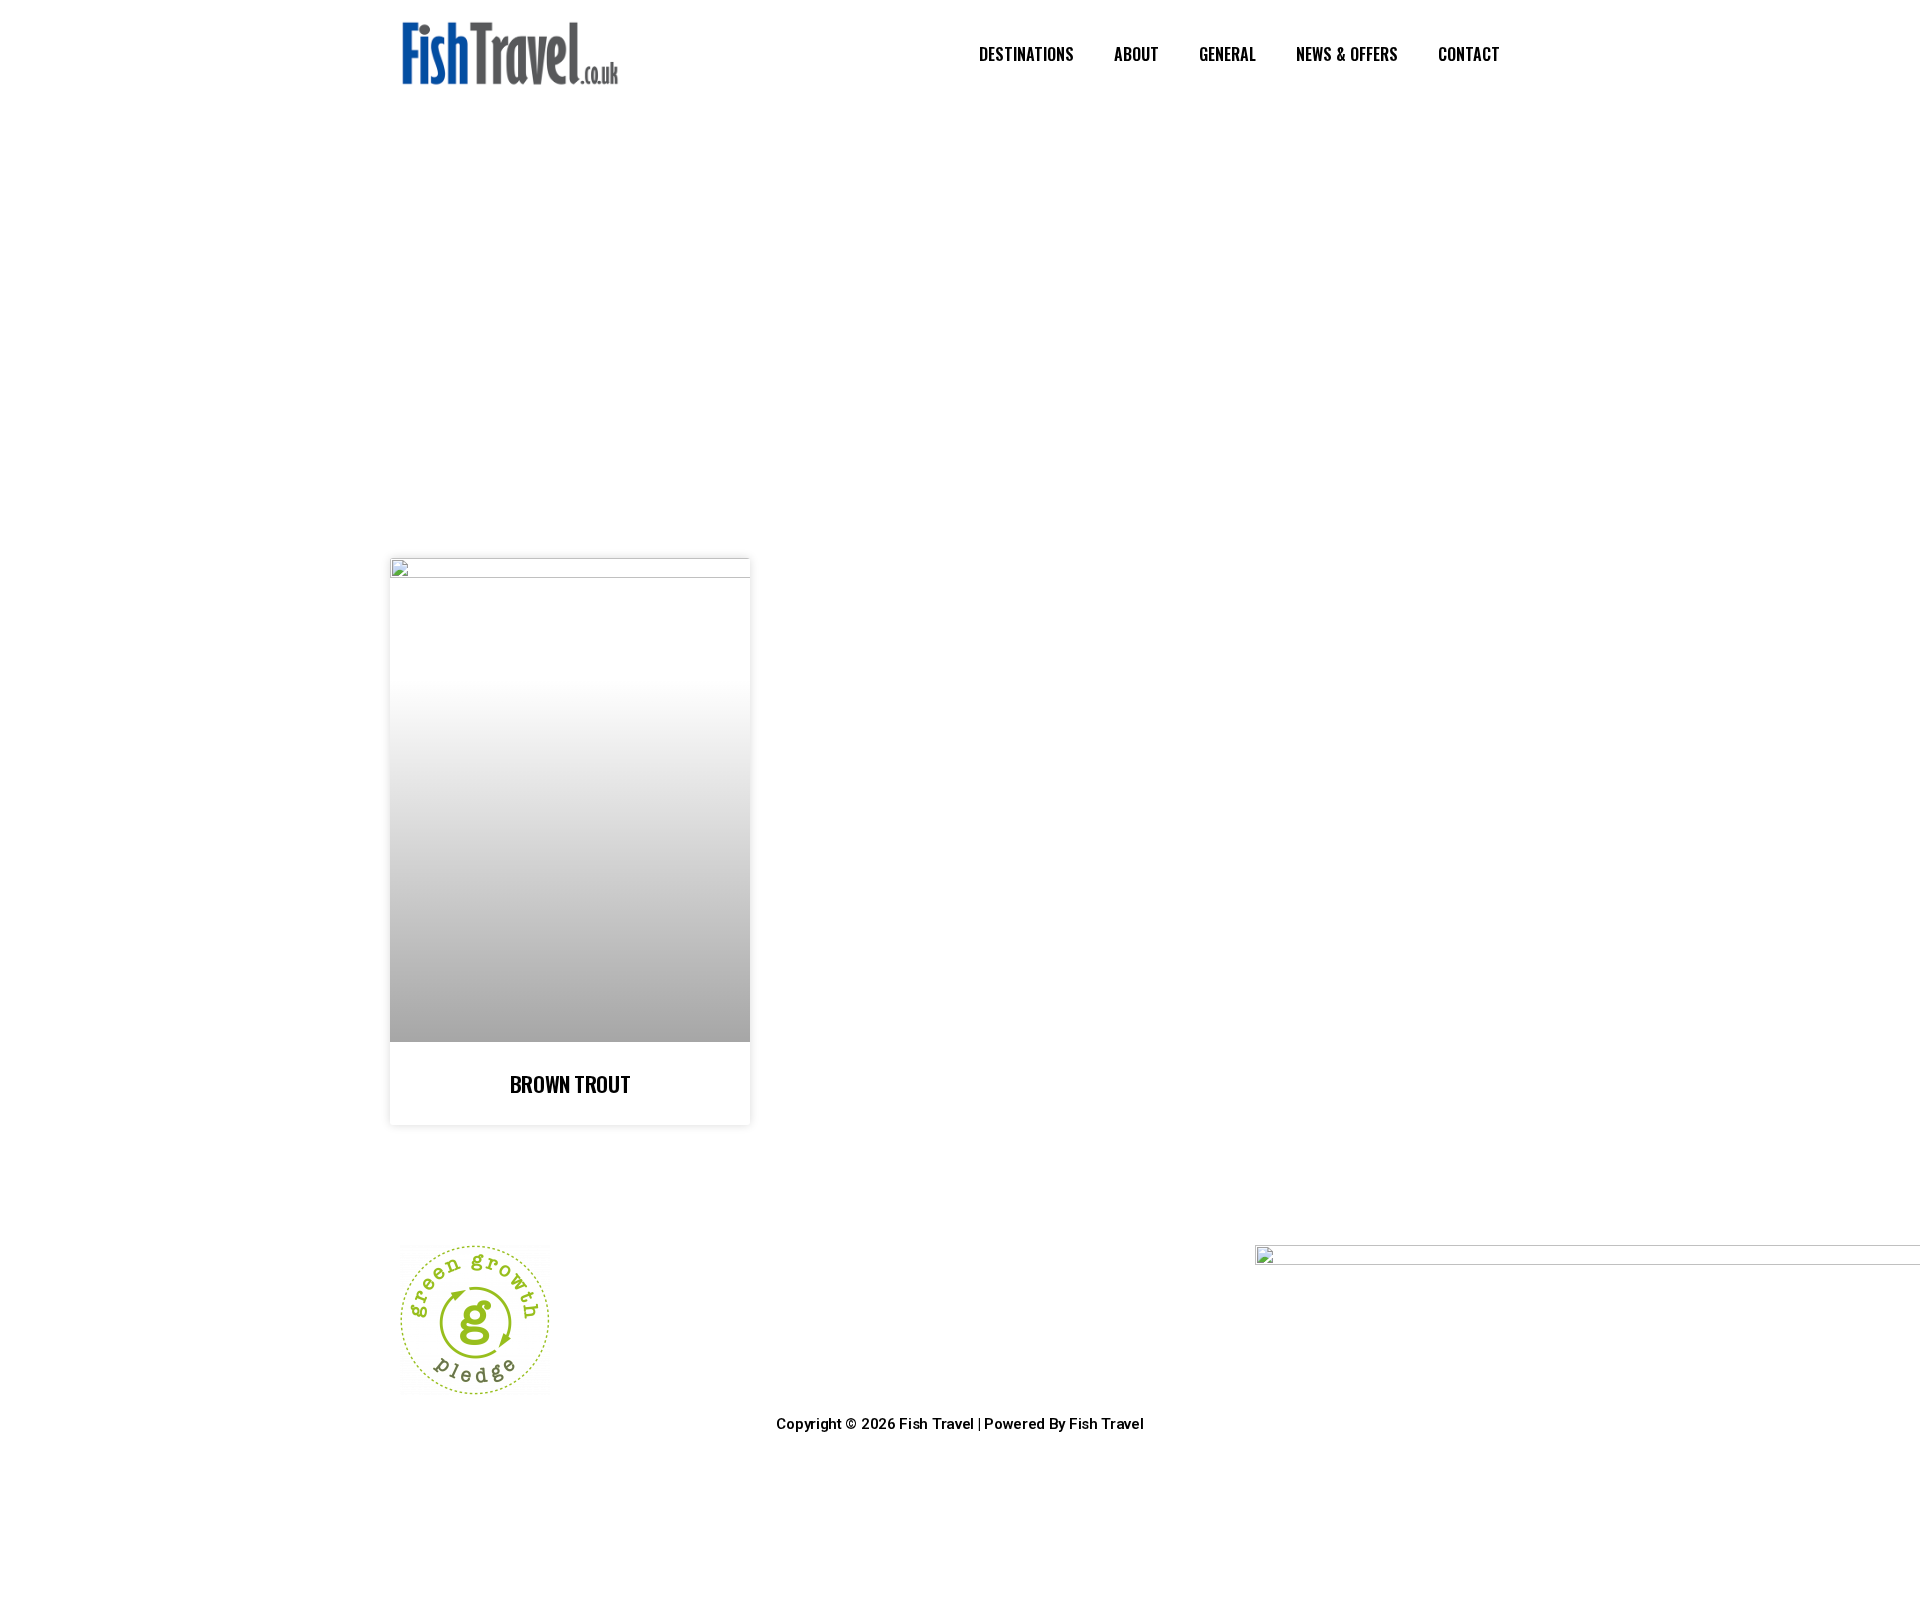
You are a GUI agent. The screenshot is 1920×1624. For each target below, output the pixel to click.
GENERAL (1227, 54)
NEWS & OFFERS (1347, 54)
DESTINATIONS (1026, 54)
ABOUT (1136, 54)
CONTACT (1469, 54)
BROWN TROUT (570, 1083)
